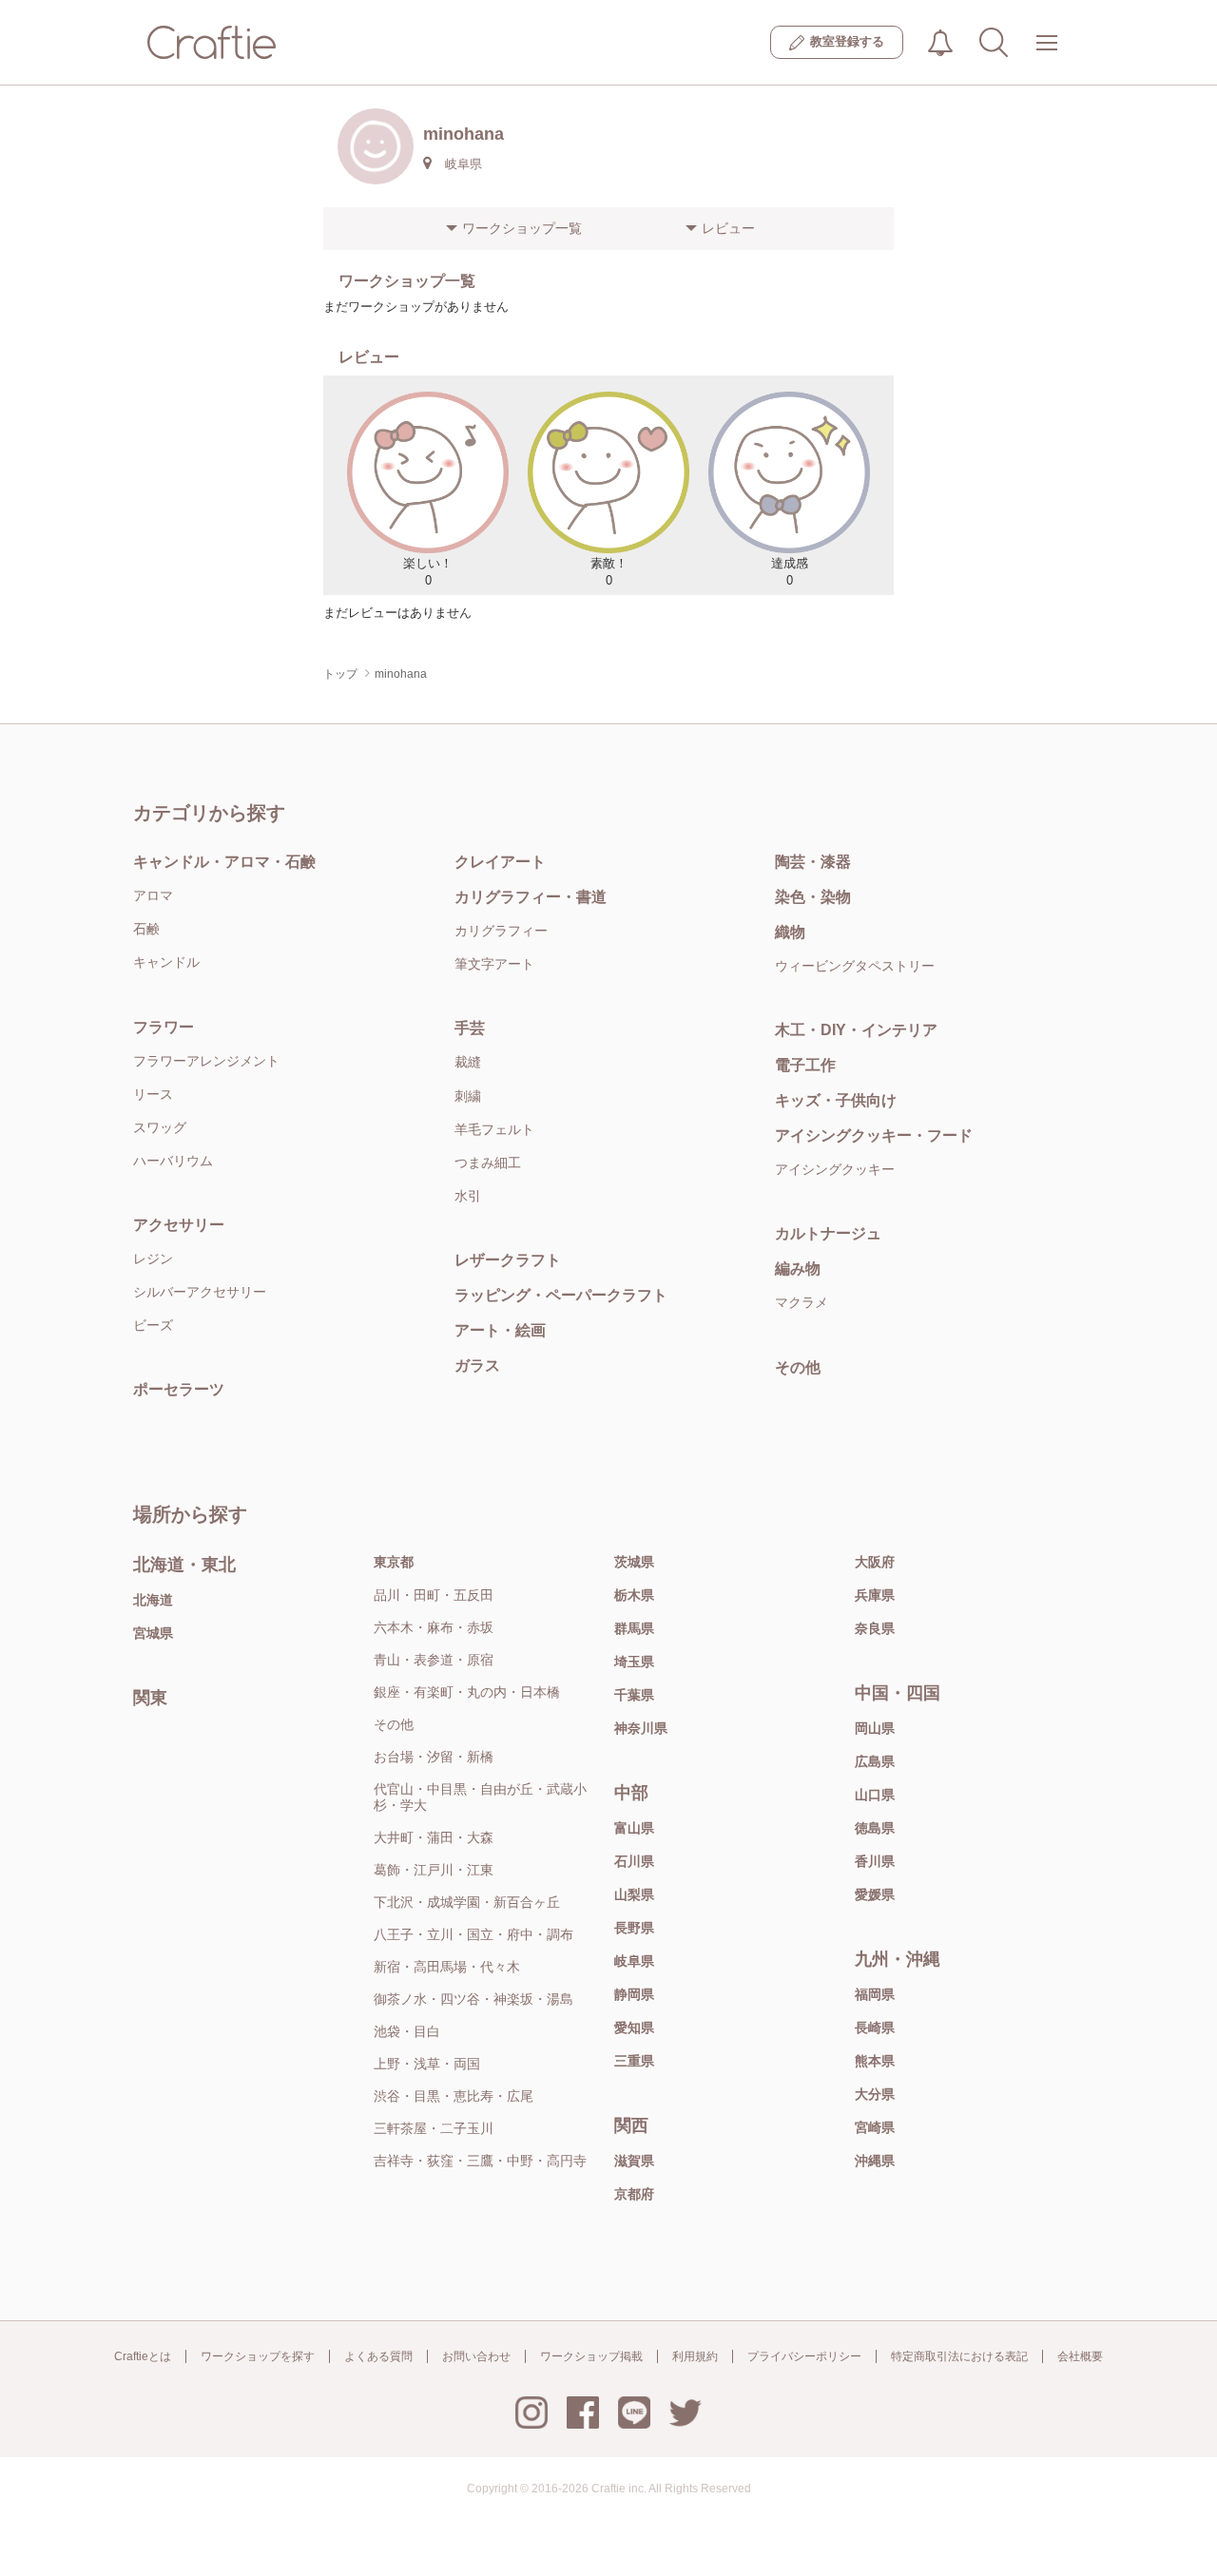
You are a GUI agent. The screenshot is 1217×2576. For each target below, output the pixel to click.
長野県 (634, 1928)
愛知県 (634, 2028)
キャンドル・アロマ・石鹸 (224, 862)
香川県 (875, 1861)
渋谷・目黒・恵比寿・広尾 (454, 2096)
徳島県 (875, 1828)
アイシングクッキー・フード (874, 1135)
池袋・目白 (407, 2031)
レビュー (728, 228)
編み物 (798, 1269)
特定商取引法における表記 (959, 2356)
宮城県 (153, 1633)
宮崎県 (875, 2127)
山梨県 (634, 1894)
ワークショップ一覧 (522, 228)
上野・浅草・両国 (427, 2064)
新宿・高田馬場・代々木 (447, 1967)
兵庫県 (875, 1595)
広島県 (875, 1761)
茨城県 (634, 1562)
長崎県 (875, 2028)
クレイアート (500, 862)
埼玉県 (634, 1662)
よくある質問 (378, 2356)
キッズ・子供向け (836, 1100)
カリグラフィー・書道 (531, 897)
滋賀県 (634, 2161)
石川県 (634, 1861)
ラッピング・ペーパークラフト (561, 1295)
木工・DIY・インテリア (856, 1030)
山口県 (875, 1795)
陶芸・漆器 (813, 862)
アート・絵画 (500, 1330)
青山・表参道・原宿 (434, 1660)
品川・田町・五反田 (434, 1595)
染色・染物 (813, 897)
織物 (790, 932)
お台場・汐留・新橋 (434, 1757)
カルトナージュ (828, 1233)
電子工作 (805, 1065)
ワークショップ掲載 (591, 2356)
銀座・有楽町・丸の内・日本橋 (467, 1692)
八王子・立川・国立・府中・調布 (473, 1934)
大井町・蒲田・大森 (434, 1837)
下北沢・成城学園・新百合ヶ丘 (467, 1902)
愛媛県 (875, 1894)
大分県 (875, 2094)
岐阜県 (634, 1961)
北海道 (153, 1600)
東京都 (394, 1562)
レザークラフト (508, 1260)
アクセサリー (179, 1225)
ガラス (477, 1365)
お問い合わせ (476, 2356)
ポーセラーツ (179, 1389)
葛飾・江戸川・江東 (434, 1870)
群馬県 (634, 1628)
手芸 (470, 1028)
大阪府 (875, 1562)
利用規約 (695, 2356)
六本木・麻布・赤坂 (434, 1627)
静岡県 (634, 1994)
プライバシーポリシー (804, 2356)
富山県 (634, 1828)
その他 (798, 1367)
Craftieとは (143, 2356)
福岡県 (875, 1994)
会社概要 (1080, 2356)
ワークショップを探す (258, 2356)
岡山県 (875, 1728)
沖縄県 (875, 2161)
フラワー (164, 1027)
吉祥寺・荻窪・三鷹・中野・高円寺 (480, 2161)
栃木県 (634, 1595)
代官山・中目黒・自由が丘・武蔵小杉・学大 (480, 1797)
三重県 (634, 2061)
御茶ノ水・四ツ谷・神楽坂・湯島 (473, 1999)
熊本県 (875, 2061)
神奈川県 (641, 1728)
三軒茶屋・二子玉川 (434, 2128)
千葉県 (634, 1695)
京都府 (634, 2194)
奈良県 (875, 1628)
